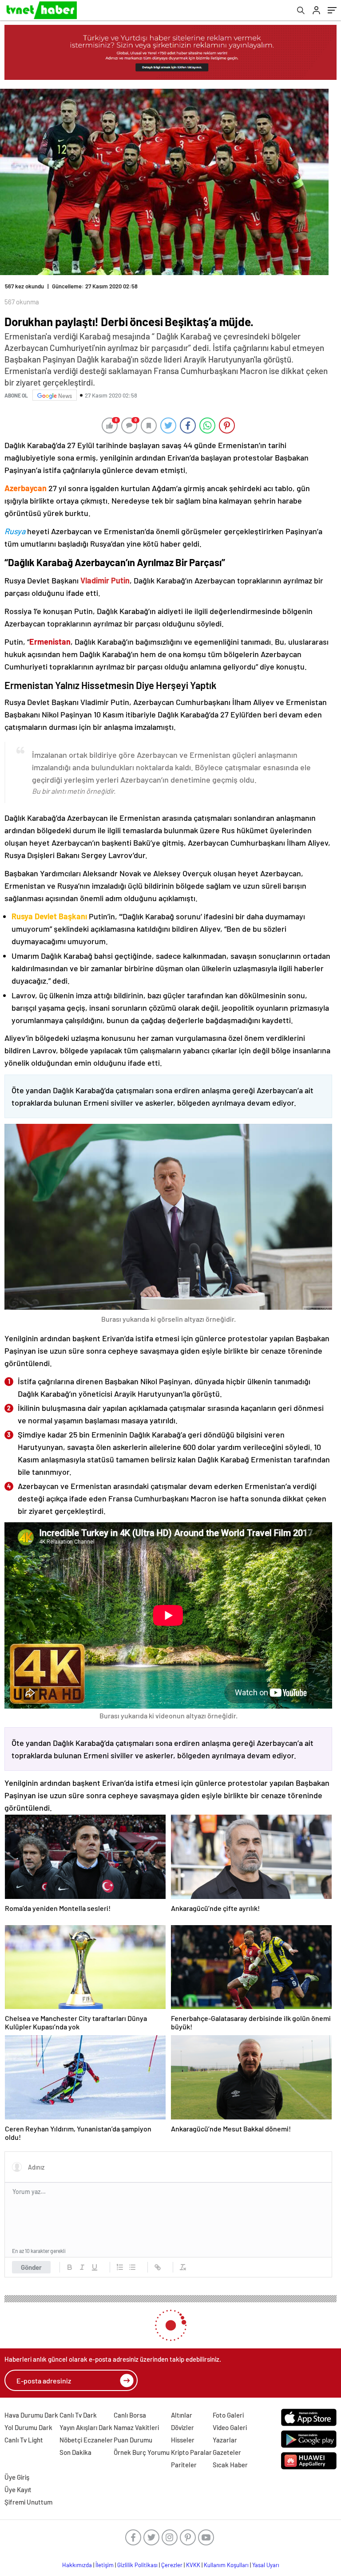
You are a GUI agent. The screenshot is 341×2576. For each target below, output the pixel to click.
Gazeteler (227, 2452)
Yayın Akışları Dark (86, 2427)
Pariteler (184, 2465)
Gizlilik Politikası (137, 2565)
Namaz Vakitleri (136, 2427)
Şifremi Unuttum (28, 2502)
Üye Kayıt (18, 2489)
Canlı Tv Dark (78, 2415)
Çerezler (172, 2565)
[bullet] (132, 2267)
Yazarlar (225, 2440)
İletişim (105, 2565)
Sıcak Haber (230, 2465)
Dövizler (182, 2427)
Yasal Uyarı (266, 2565)
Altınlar (182, 2415)
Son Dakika (75, 2452)
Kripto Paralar (191, 2452)
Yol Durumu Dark (28, 2427)
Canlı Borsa (130, 2415)
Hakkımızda (77, 2565)
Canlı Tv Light (24, 2440)
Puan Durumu (133, 2440)
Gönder (31, 2267)
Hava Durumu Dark (31, 2415)
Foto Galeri (228, 2415)
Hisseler (183, 2440)
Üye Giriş (17, 2477)
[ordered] (120, 2267)
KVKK (193, 2565)
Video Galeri (230, 2427)
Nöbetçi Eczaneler (86, 2440)
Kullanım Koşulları (226, 2565)
